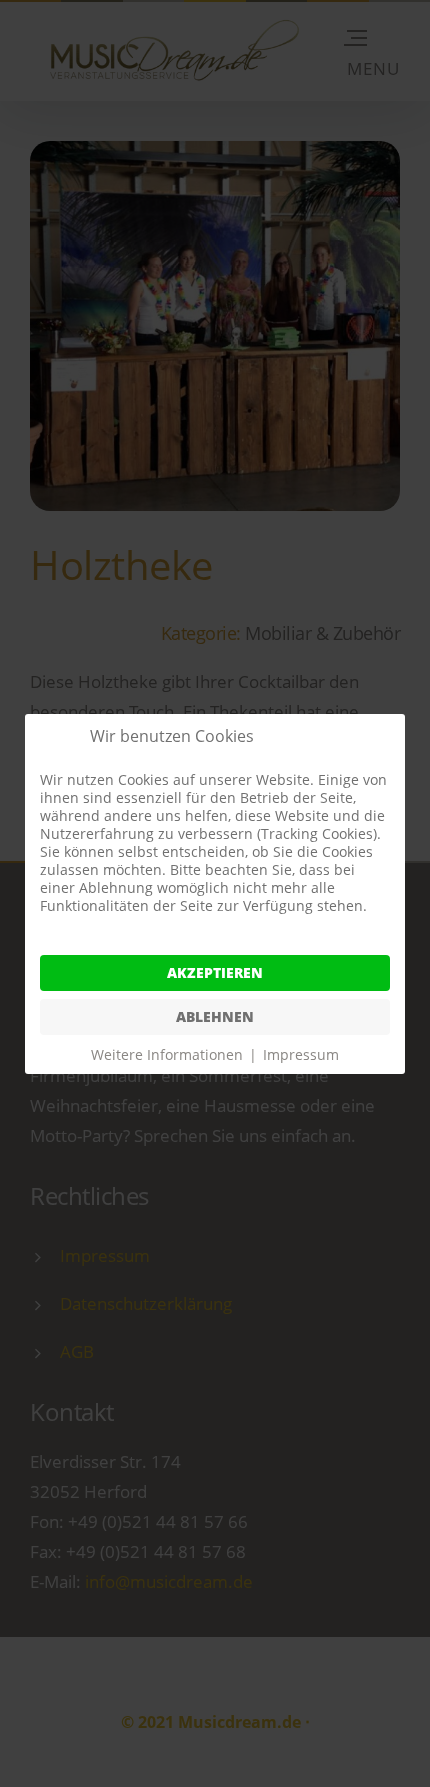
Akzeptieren (215, 972)
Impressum (301, 1054)
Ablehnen (215, 1016)
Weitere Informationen (167, 1054)
